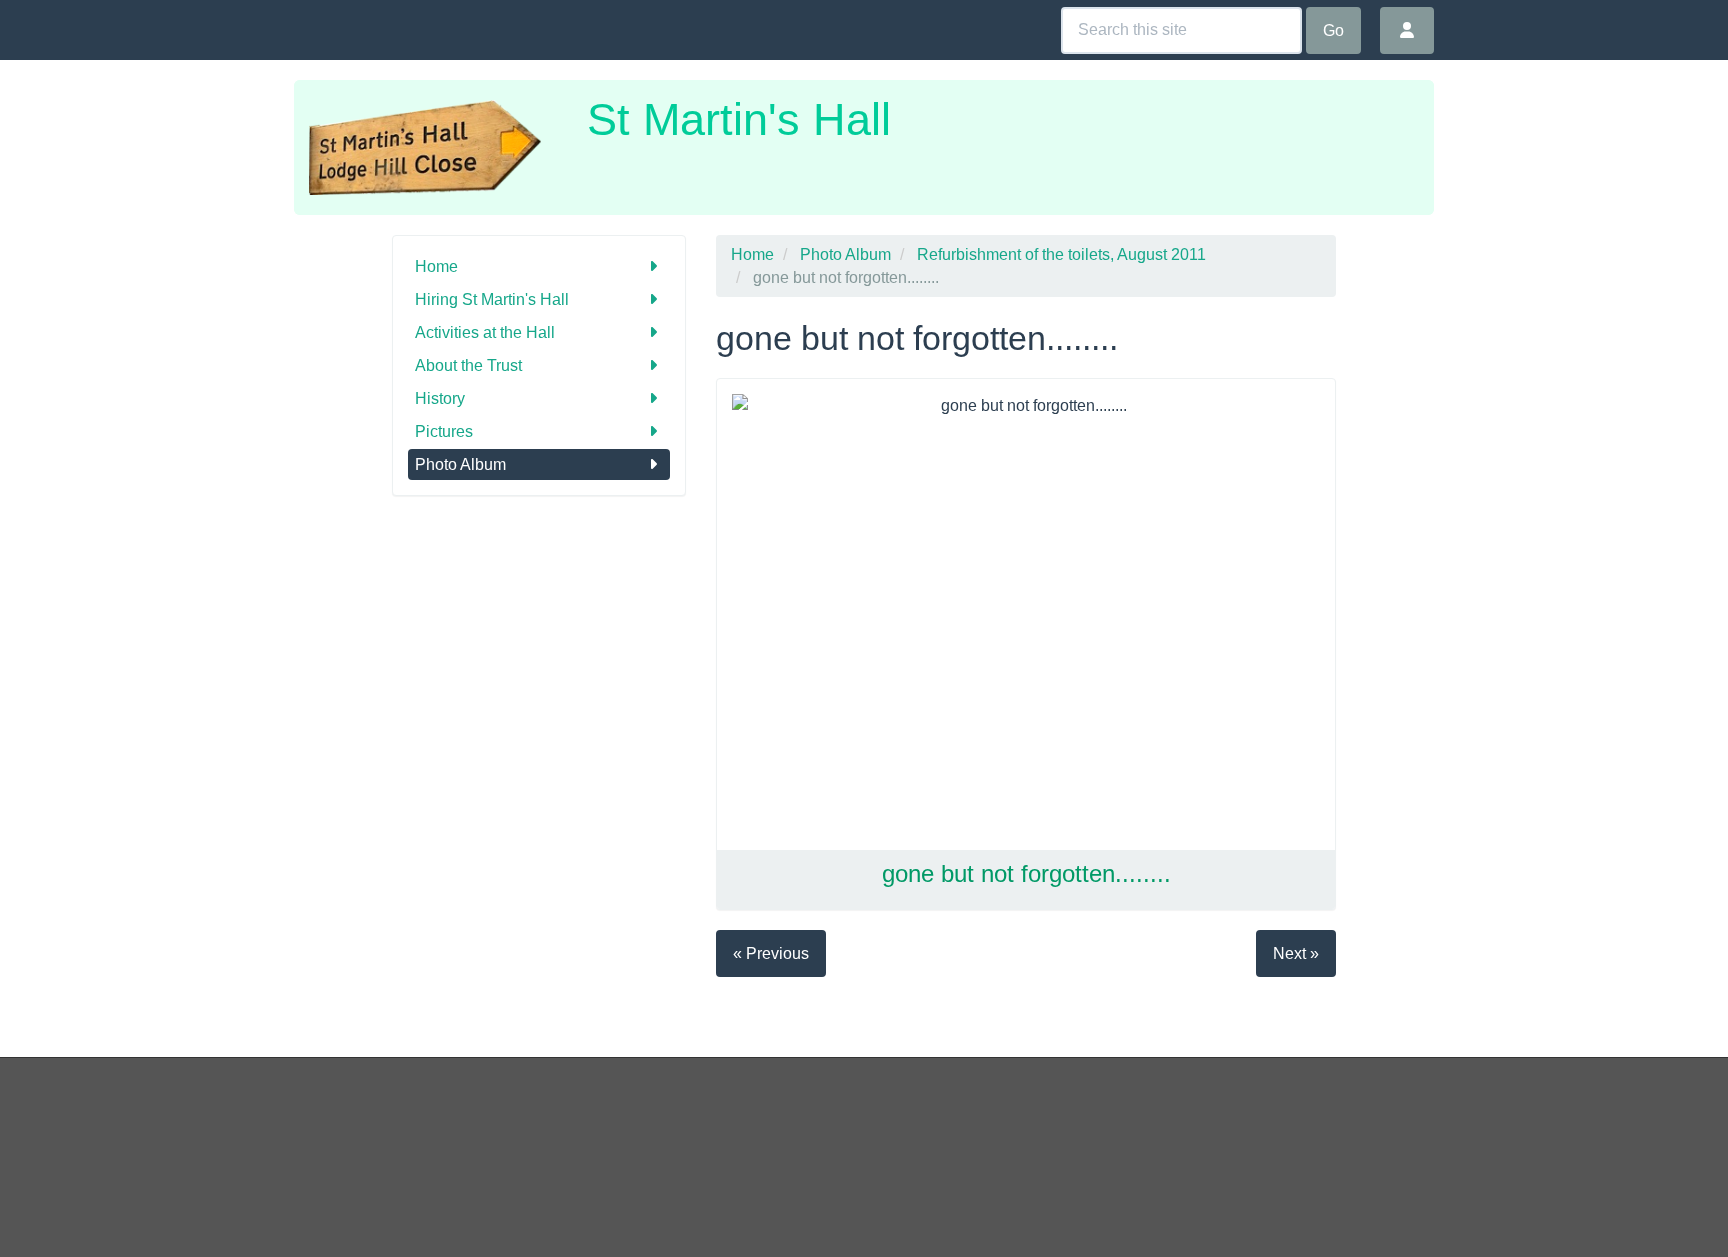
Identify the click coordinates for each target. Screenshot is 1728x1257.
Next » (1296, 953)
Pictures (444, 431)
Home (436, 266)
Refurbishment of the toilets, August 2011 (1061, 254)
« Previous (771, 953)
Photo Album (460, 464)
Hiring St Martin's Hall (492, 299)
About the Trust (468, 365)
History (440, 398)
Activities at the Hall (485, 332)
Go (1333, 30)
